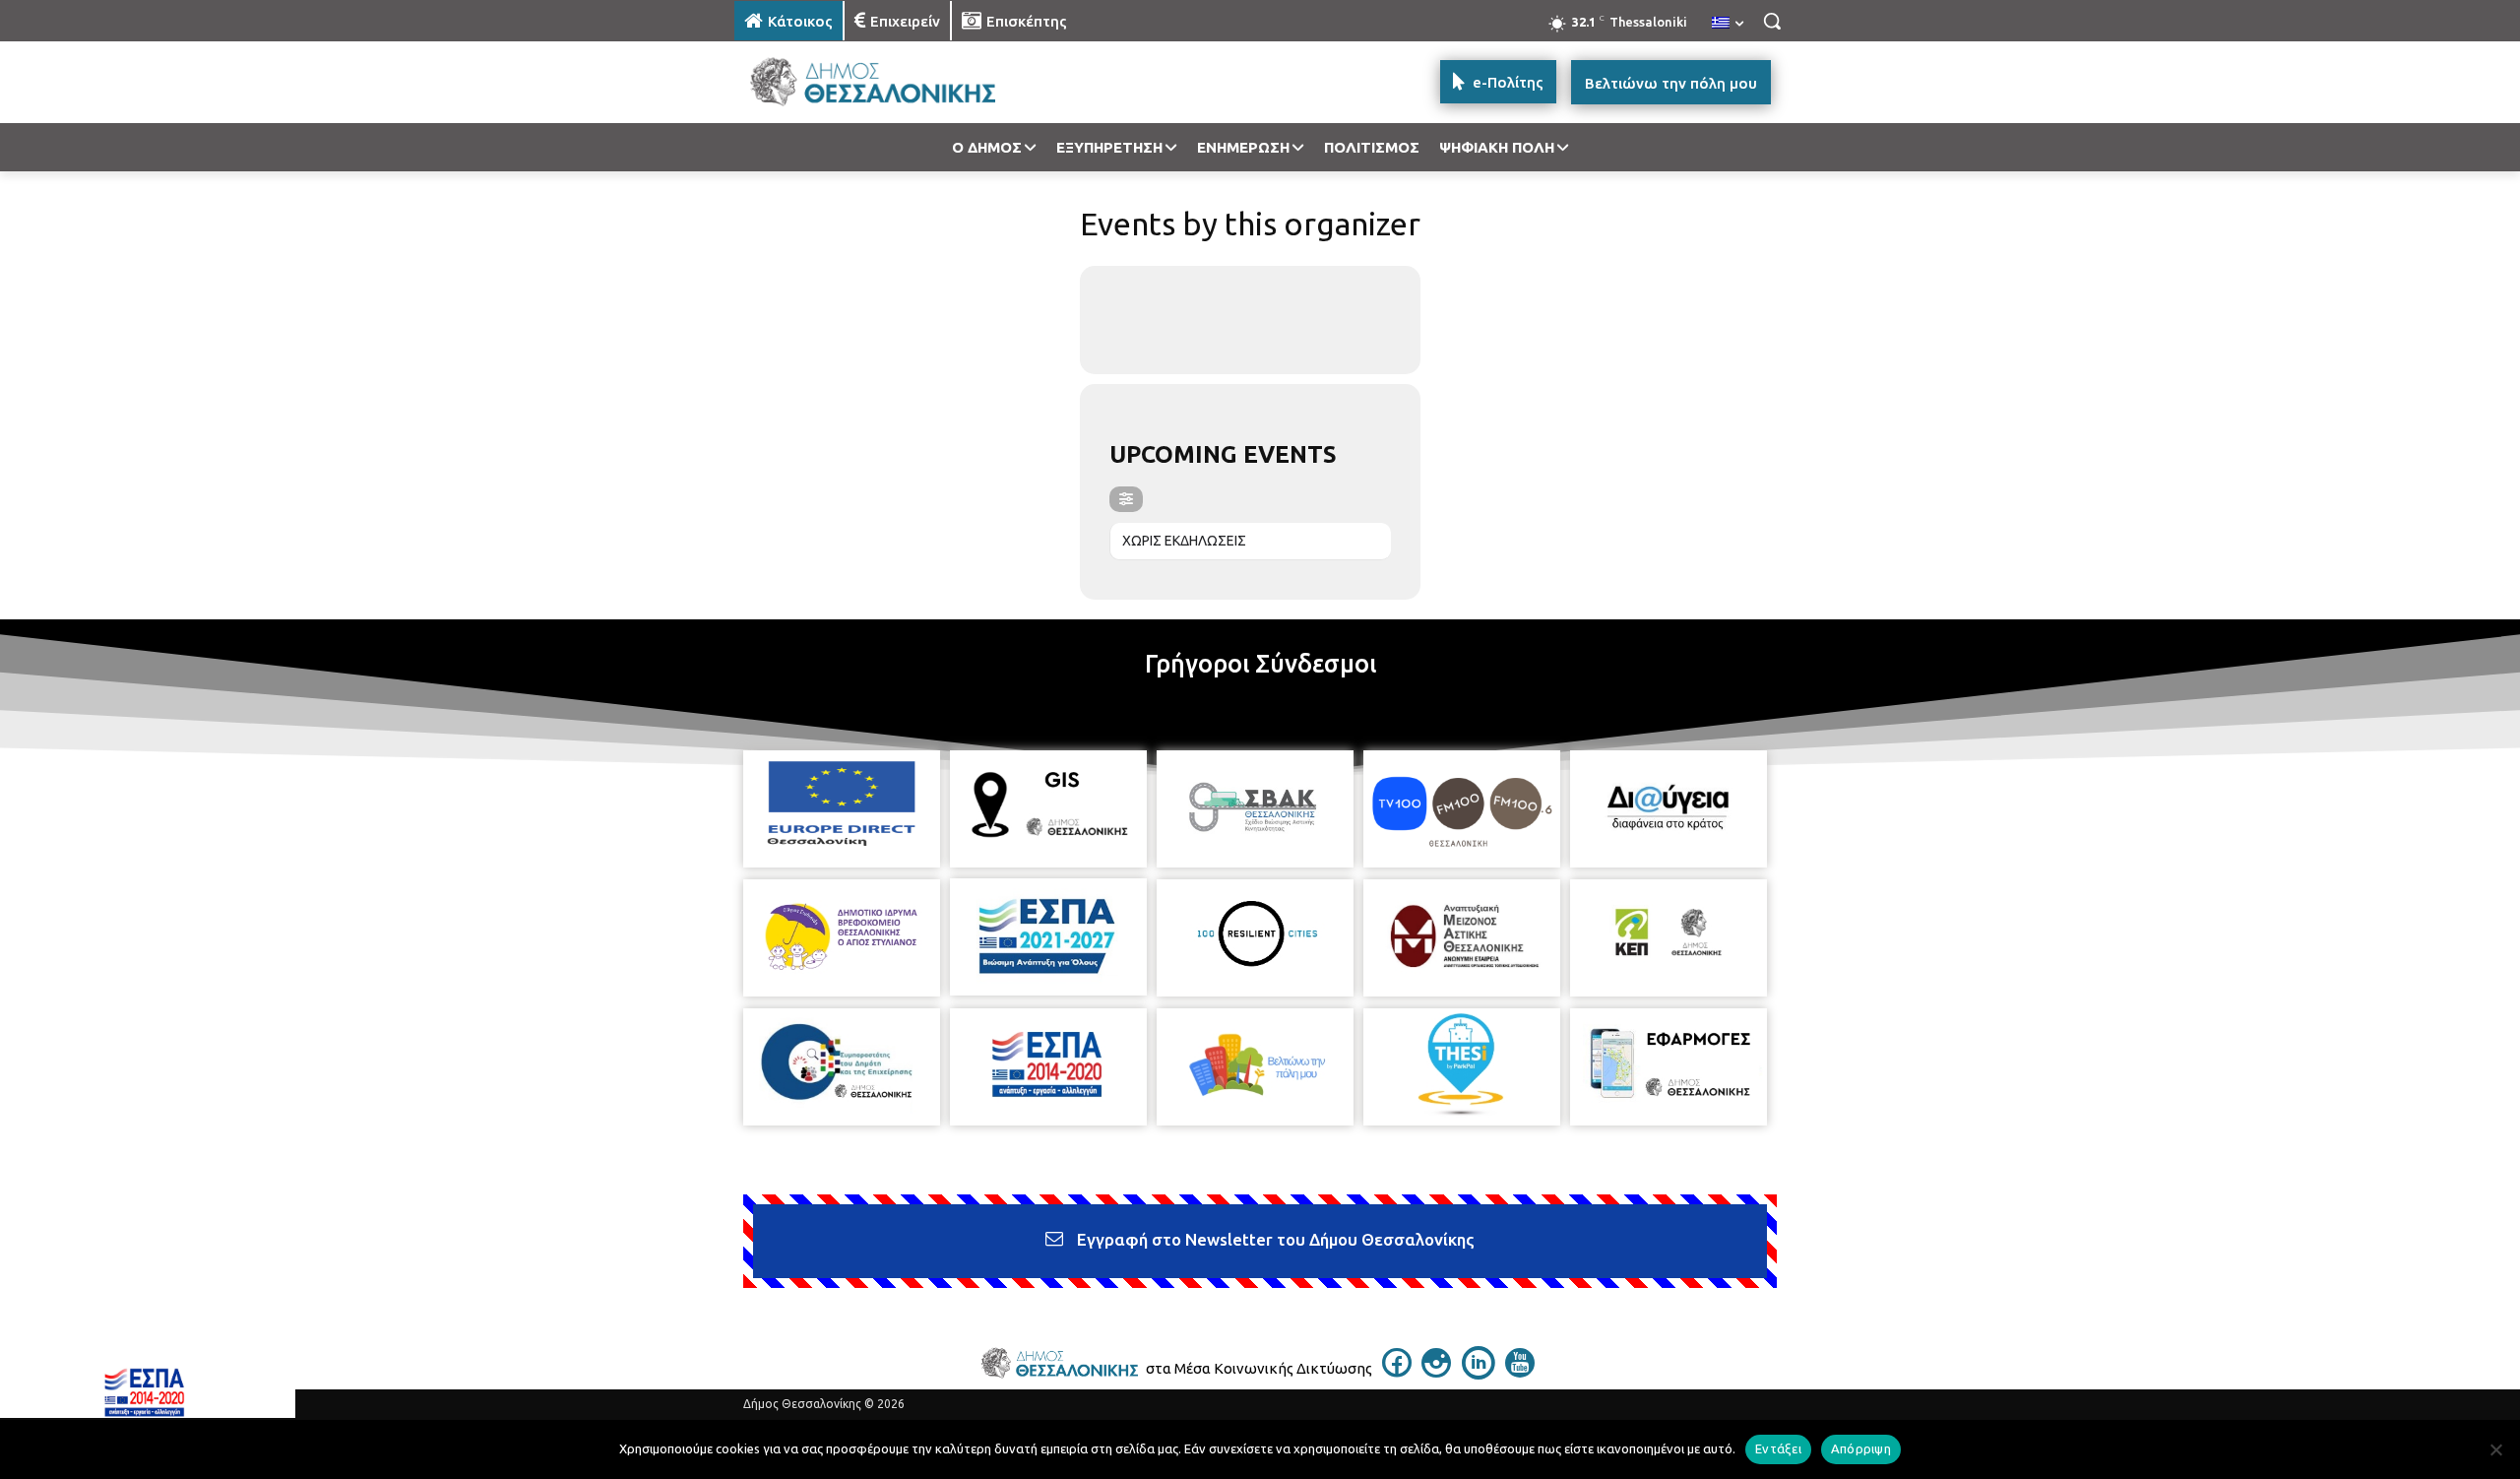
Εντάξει (1778, 1448)
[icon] (1397, 1372)
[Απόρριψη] (2495, 1449)
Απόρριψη (1861, 1448)
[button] (1772, 21)
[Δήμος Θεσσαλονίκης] (892, 82)
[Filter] (1126, 499)
